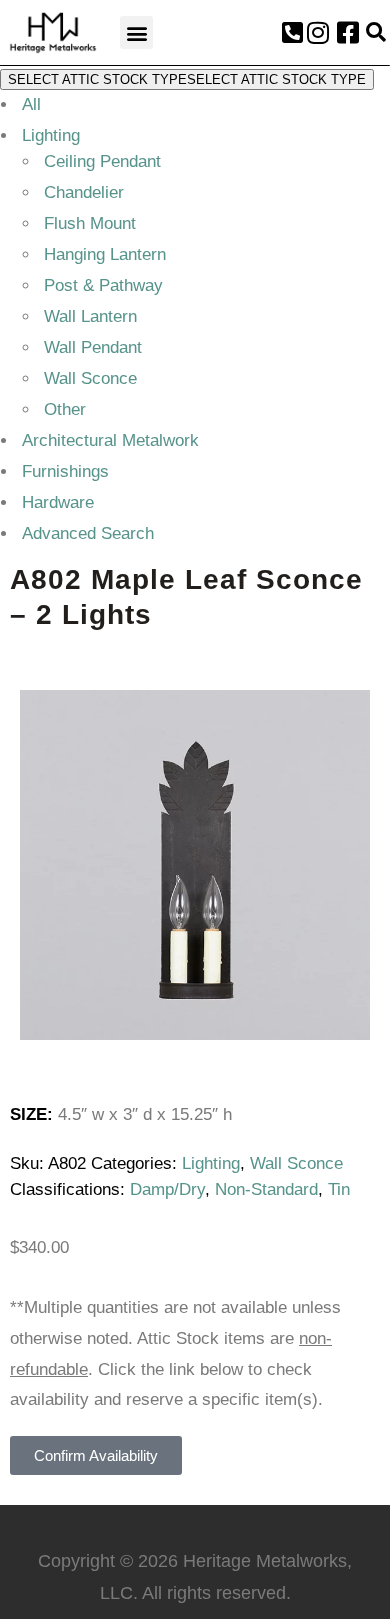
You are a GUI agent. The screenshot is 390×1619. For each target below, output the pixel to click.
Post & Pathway (103, 285)
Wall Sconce (90, 378)
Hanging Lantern (105, 254)
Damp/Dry (167, 1189)
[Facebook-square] (348, 33)
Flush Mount (90, 223)
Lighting (51, 135)
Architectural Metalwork (110, 440)
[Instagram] (318, 33)
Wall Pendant (93, 347)
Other (65, 409)
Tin (339, 1189)
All (31, 104)
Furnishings (65, 471)
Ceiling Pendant (102, 161)
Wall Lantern (90, 316)
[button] (136, 32)
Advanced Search (88, 533)
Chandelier (84, 192)
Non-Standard (266, 1189)
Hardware (58, 502)
